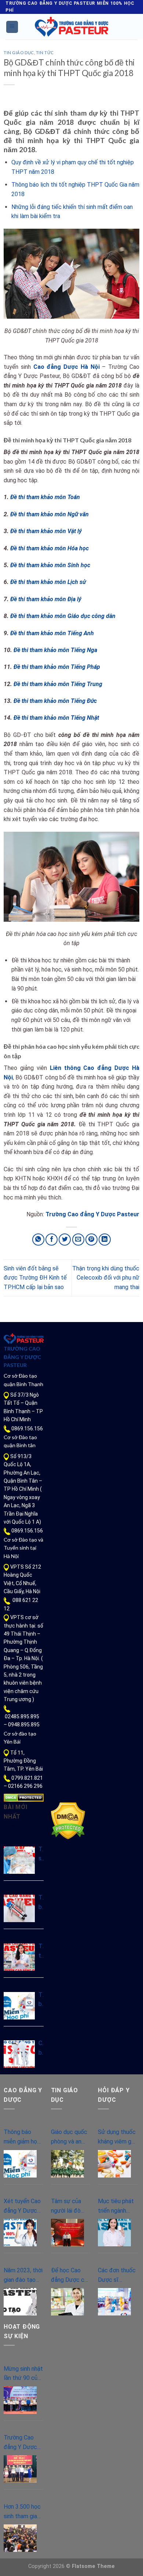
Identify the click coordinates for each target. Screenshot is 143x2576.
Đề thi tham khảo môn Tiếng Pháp (57, 667)
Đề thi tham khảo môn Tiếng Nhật (56, 718)
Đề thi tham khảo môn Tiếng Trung (58, 684)
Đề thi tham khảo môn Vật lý (46, 531)
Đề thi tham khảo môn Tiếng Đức (55, 701)
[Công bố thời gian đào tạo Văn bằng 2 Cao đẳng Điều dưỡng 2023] (19, 2054)
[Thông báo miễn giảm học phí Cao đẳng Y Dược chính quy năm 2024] (19, 2006)
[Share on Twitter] (65, 1240)
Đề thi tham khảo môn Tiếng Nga (55, 650)
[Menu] (12, 27)
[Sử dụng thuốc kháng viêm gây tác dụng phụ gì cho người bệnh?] (114, 2164)
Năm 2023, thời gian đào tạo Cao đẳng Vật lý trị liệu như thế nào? (23, 2276)
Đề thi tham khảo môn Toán (45, 497)
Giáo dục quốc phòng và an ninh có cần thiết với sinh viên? (69, 2137)
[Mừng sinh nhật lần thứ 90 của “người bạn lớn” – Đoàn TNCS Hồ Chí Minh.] (20, 2400)
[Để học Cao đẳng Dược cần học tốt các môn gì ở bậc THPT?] (67, 2302)
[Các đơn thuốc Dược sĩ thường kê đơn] (114, 2302)
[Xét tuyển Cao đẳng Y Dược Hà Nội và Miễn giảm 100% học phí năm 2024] (20, 2233)
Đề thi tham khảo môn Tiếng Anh (52, 633)
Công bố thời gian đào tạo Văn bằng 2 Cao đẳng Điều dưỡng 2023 (41, 2048)
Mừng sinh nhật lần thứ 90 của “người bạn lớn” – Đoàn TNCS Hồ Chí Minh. (23, 2374)
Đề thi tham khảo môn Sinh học (50, 565)
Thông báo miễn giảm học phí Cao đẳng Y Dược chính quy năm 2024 (41, 2000)
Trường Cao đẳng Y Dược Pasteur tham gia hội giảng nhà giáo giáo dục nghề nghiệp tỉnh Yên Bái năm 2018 (23, 2443)
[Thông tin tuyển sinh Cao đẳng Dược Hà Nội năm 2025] (19, 1957)
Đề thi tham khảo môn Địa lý (46, 599)
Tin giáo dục (19, 53)
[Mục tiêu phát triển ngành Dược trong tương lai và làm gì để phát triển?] (114, 2233)
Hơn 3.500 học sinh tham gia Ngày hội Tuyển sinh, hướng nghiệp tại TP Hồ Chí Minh (23, 2512)
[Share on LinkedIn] (105, 1240)
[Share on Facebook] (52, 1240)
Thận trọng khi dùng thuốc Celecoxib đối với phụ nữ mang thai (106, 1278)
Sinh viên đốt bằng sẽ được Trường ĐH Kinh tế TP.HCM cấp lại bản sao (35, 1278)
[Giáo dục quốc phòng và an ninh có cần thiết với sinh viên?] (67, 2164)
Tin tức (45, 53)
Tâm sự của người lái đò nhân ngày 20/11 (66, 2206)
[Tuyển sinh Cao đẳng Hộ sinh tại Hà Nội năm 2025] (19, 1860)
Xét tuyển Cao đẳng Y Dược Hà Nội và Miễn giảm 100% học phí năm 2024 (23, 2206)
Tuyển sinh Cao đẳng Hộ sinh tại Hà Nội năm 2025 (41, 1854)
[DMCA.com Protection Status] (24, 1797)
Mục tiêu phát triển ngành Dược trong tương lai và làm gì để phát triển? (116, 2206)
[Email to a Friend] (78, 1240)
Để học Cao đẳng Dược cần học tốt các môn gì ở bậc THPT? (71, 2276)
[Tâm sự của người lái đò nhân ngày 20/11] (67, 2233)
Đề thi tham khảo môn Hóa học (49, 548)
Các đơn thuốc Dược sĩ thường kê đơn (117, 2276)
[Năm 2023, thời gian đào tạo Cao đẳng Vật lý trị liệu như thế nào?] (20, 2302)
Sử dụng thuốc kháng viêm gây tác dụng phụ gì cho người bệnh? (118, 2137)
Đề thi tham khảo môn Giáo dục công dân (63, 616)
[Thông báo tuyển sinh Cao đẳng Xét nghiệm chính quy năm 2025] (19, 1908)
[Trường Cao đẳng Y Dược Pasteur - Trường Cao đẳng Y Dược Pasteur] (71, 27)
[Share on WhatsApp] (38, 1240)
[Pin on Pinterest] (91, 1240)
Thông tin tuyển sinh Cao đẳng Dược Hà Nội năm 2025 (41, 1951)
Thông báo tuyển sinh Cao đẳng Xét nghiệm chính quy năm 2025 (41, 1903)
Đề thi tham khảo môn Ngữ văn (49, 514)
